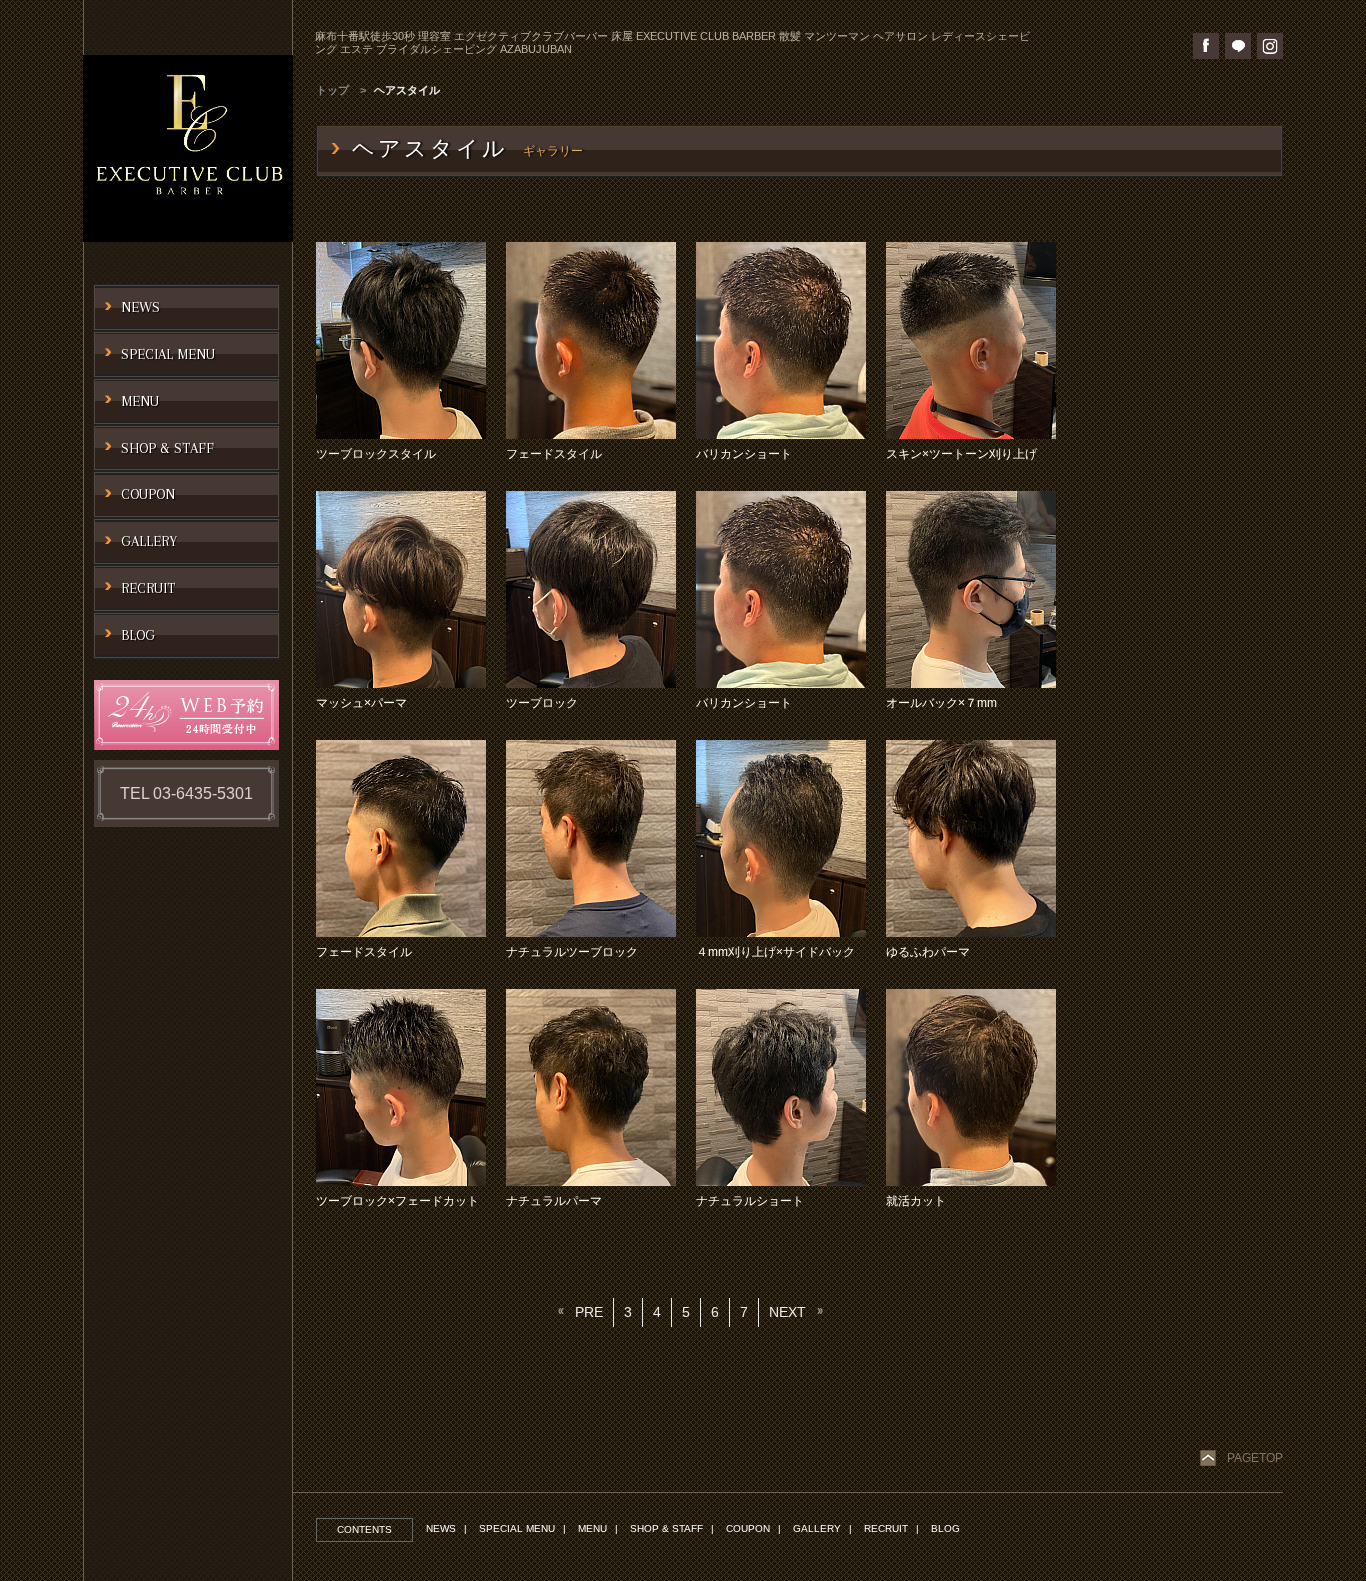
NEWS (441, 1528)
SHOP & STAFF (666, 1528)
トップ (332, 90)
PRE (589, 1312)
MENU (592, 1528)
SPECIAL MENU (517, 1528)
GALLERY (817, 1528)
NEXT (787, 1312)
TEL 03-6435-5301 (186, 793)
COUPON (748, 1528)
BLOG (945, 1528)
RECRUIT (886, 1528)
